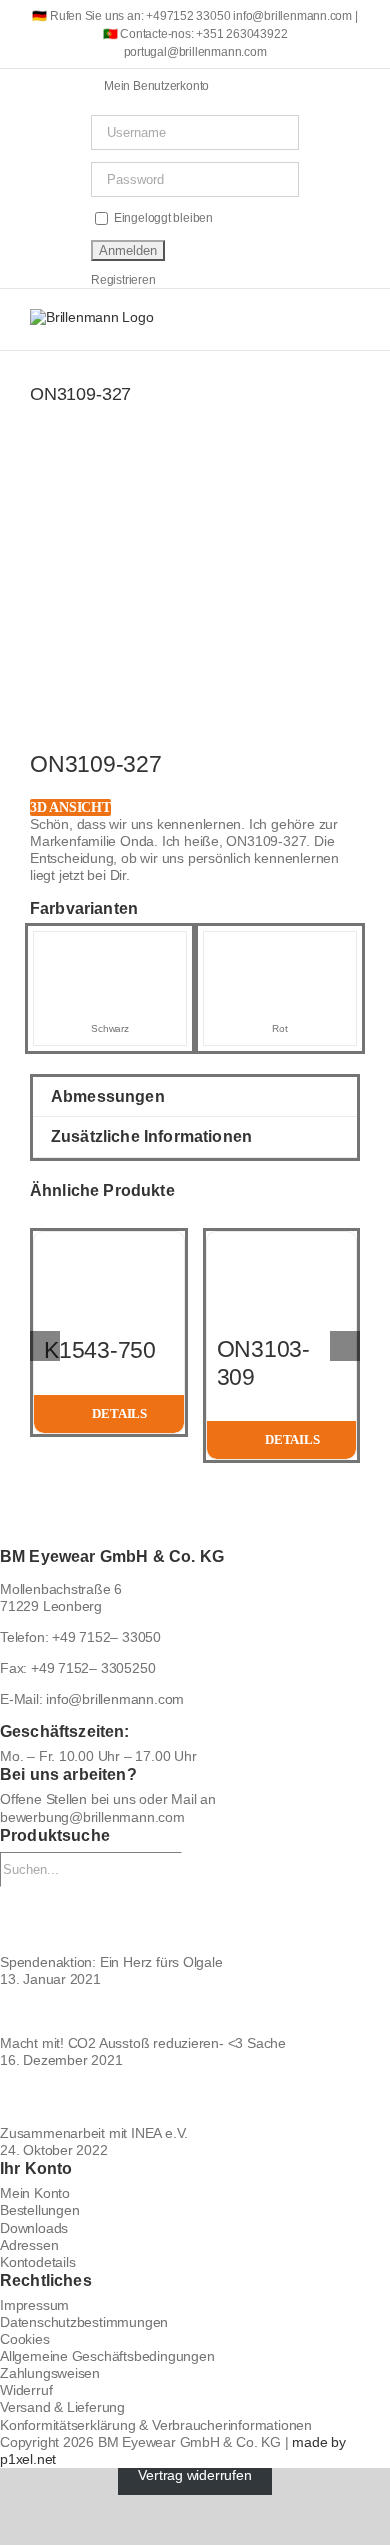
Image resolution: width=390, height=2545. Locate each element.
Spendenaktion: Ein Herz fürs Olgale (111, 1962)
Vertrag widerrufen (194, 2476)
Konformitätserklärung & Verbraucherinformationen (156, 2425)
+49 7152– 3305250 (93, 1668)
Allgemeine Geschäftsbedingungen (107, 2356)
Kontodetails (37, 2262)
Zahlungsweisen (50, 2373)
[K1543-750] (109, 1240)
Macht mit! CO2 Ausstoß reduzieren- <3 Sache (143, 2043)
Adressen (29, 2245)
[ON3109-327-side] (195, 613)
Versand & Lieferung (62, 2407)
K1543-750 (100, 1350)
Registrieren (123, 280)
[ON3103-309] (282, 1240)
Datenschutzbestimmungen (84, 2322)
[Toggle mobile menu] (352, 319)
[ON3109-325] (280, 950)
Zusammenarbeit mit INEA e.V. (94, 2133)
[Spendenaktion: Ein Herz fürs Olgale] (195, 1920)
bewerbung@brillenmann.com (92, 1817)
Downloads (34, 2228)
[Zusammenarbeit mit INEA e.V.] (195, 2097)
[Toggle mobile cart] (281, 319)
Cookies (25, 2339)
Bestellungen (39, 2210)
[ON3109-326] (110, 950)
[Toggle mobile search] (316, 319)
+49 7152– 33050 (106, 1637)
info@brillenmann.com (115, 1699)
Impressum (34, 2305)
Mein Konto (35, 2193)
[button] (195, 1096)
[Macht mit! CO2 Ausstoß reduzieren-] (195, 2011)
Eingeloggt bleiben (162, 218)
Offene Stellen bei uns (67, 1799)
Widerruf (26, 2390)
